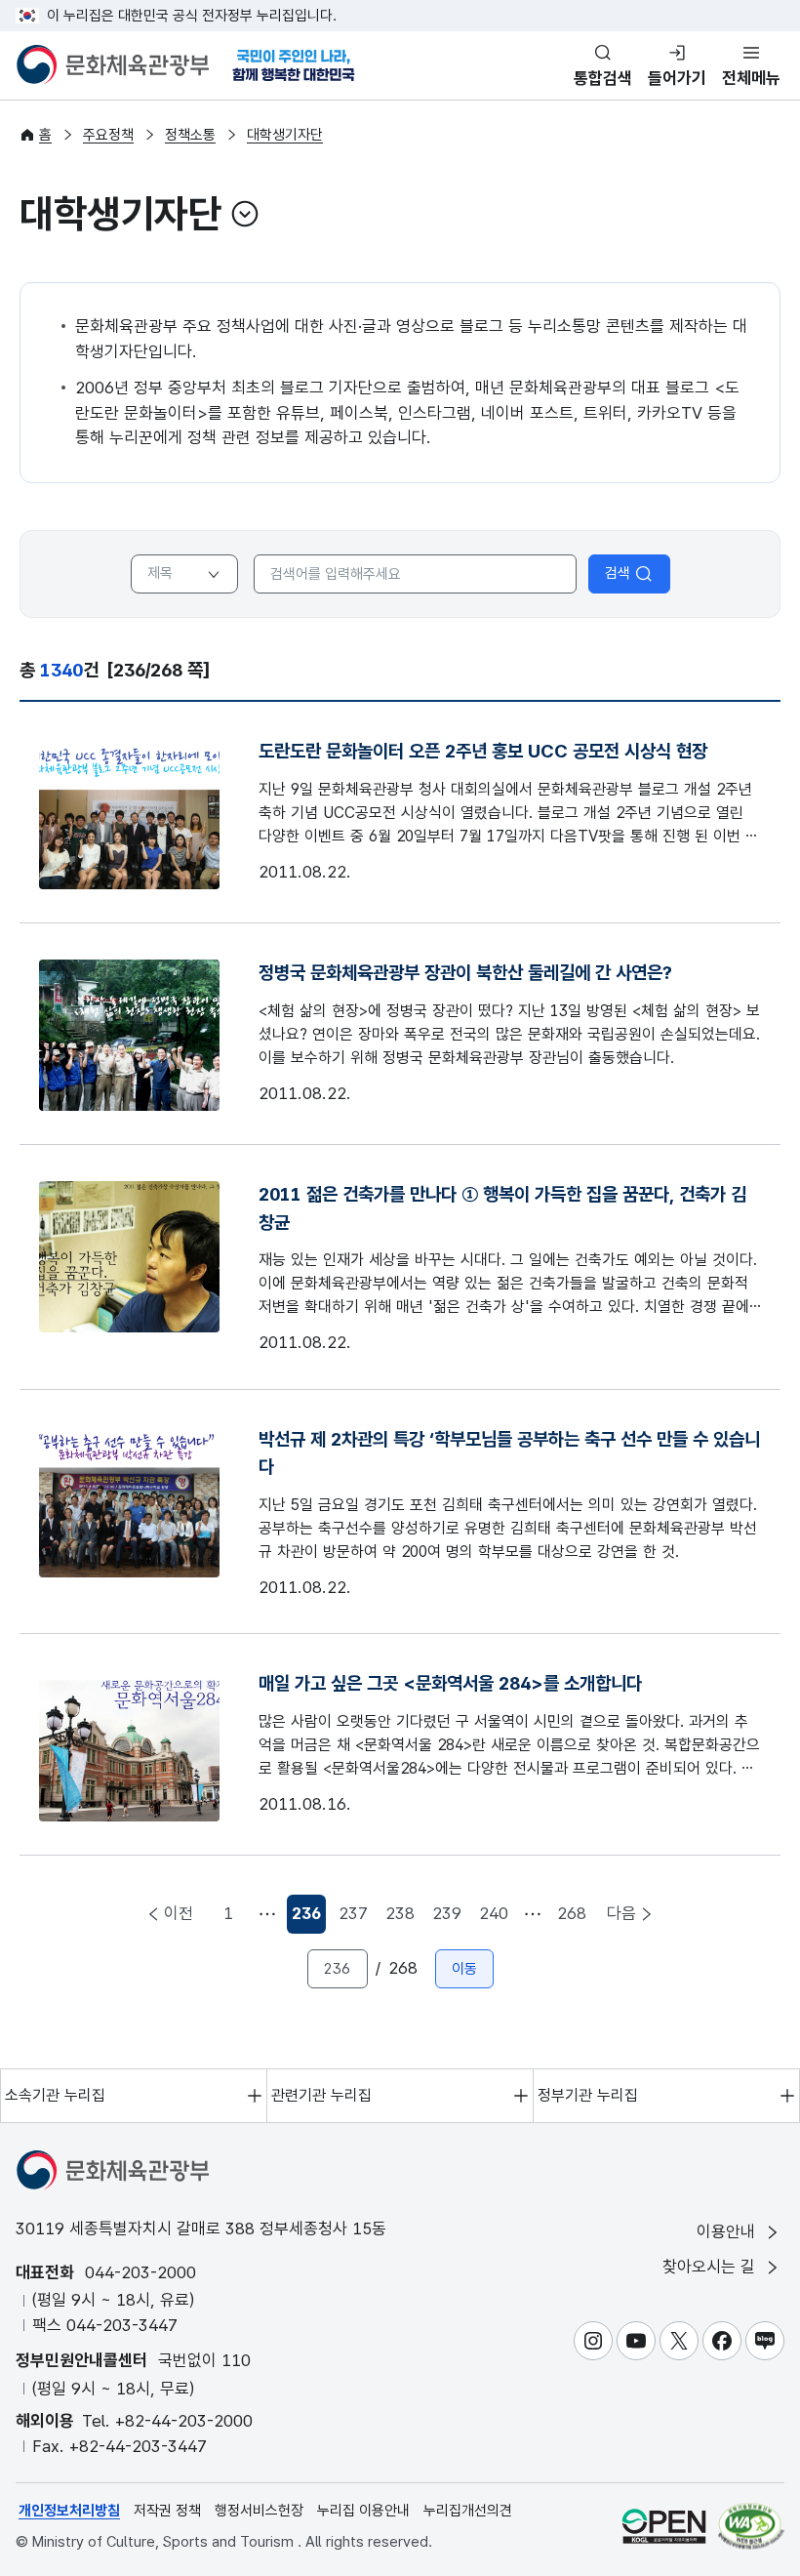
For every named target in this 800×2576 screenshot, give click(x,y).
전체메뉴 (751, 78)
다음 (621, 1913)
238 (400, 1913)
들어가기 (677, 78)
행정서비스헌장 (259, 2511)
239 (447, 1913)
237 (353, 1913)
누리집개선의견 (468, 2511)
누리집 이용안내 (363, 2511)
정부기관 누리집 (588, 2095)
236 (309, 1919)
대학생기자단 (285, 135)
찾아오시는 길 (711, 2267)
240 (494, 1913)
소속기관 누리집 (55, 2095)
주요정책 (108, 135)
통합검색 (603, 78)
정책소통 (190, 135)
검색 (618, 573)
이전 (179, 1913)
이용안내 (728, 2231)
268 (572, 1913)
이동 (464, 1969)
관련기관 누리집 (321, 2095)
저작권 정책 (167, 2511)
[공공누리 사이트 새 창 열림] (664, 2526)
